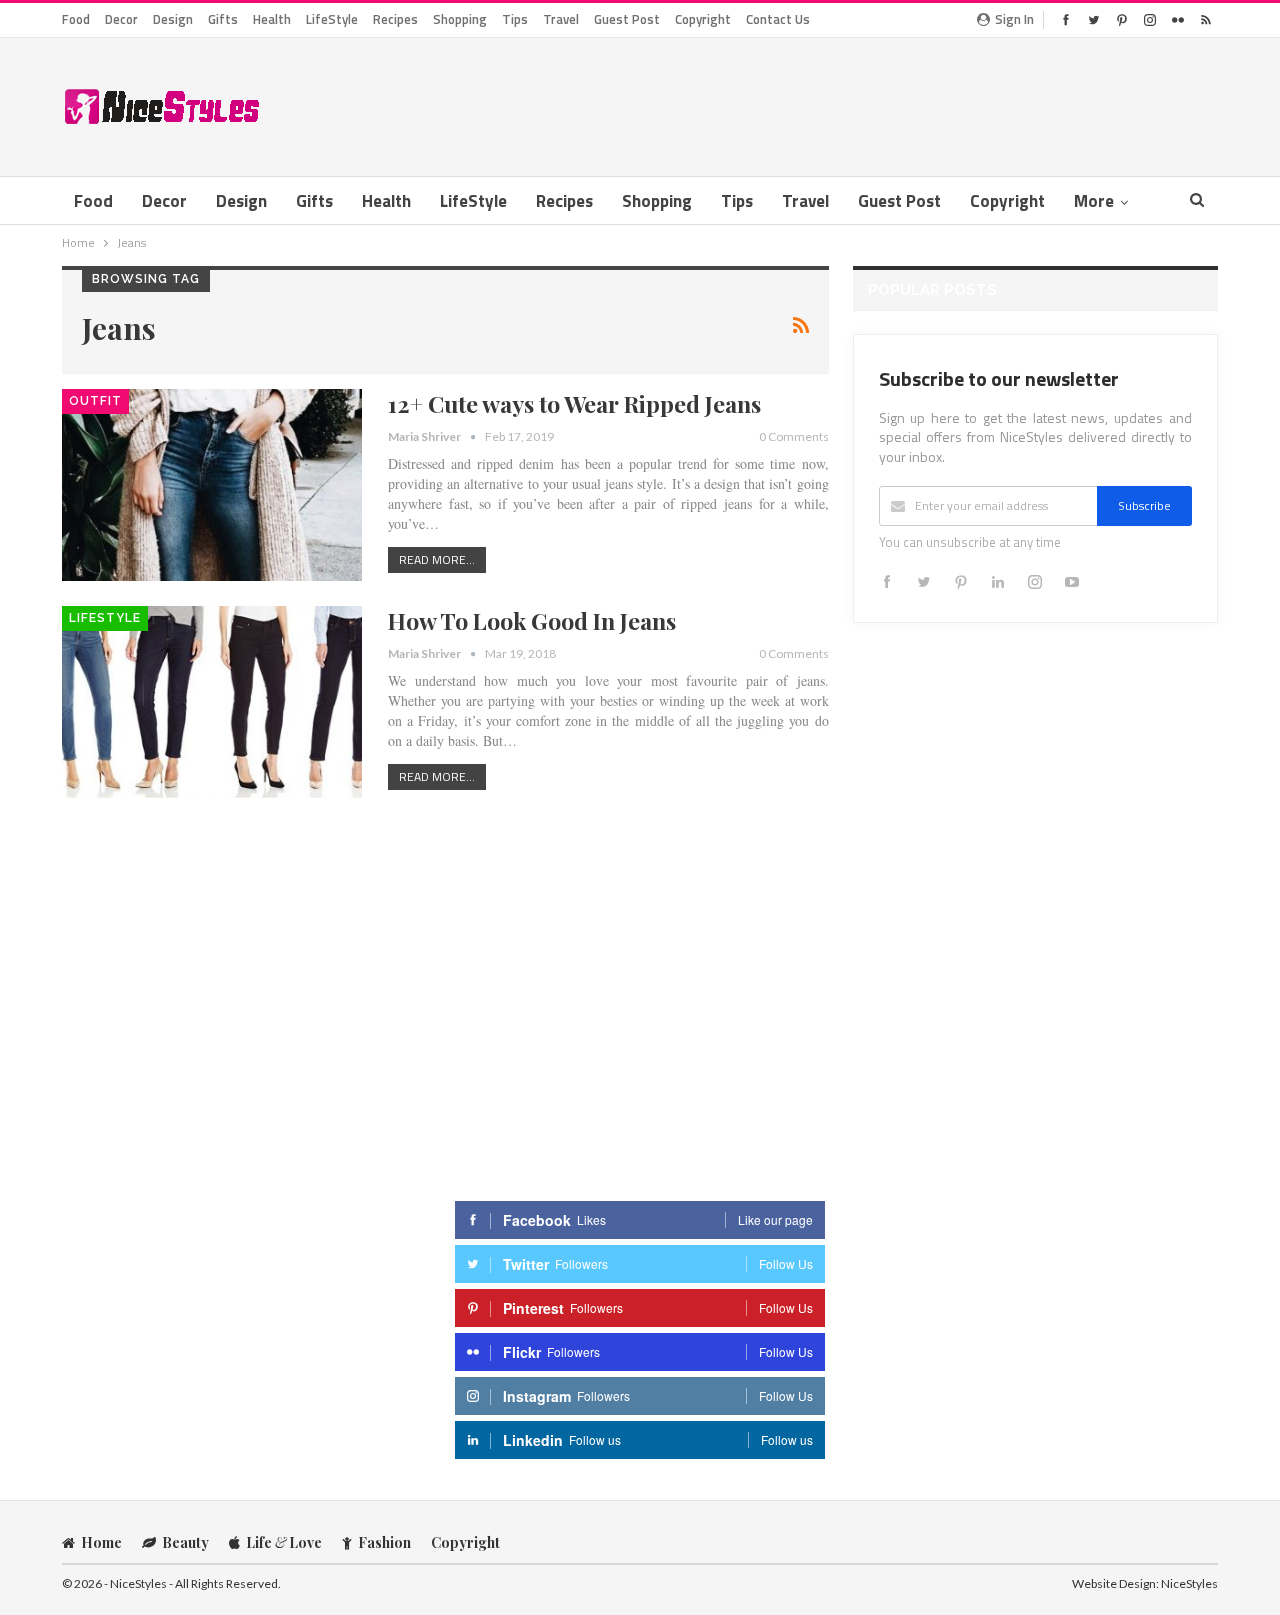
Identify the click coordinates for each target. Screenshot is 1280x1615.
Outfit (95, 401)
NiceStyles (1189, 1583)
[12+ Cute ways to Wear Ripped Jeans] (212, 485)
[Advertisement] (854, 103)
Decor (121, 19)
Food (76, 19)
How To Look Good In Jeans (532, 620)
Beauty (185, 1542)
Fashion (384, 1542)
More (1094, 201)
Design (173, 19)
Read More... (437, 559)
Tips (515, 19)
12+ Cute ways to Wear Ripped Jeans (574, 403)
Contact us (778, 19)
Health (272, 19)
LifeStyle (332, 19)
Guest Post (627, 19)
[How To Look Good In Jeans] (212, 702)
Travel (561, 19)
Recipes (395, 19)
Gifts (223, 19)
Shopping (460, 19)
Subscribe (1144, 505)
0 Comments (794, 436)
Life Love (284, 1542)
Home (101, 1542)
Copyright (703, 19)
